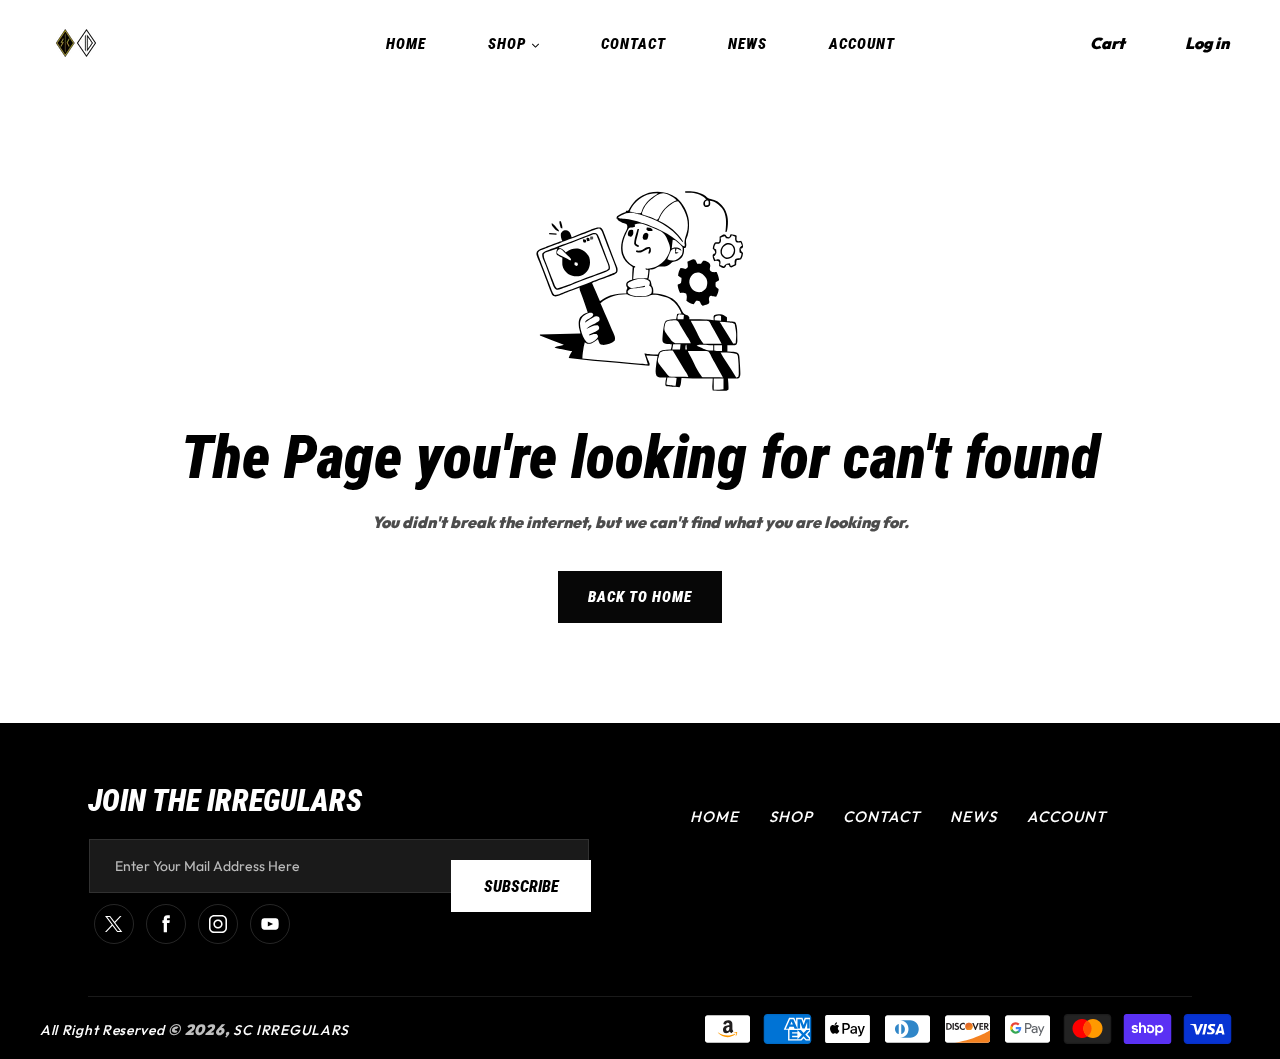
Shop (791, 816)
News (973, 816)
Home (714, 816)
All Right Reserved (102, 1030)
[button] (1107, 43)
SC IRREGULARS (291, 1030)
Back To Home (640, 597)
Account (1066, 816)
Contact (881, 816)
